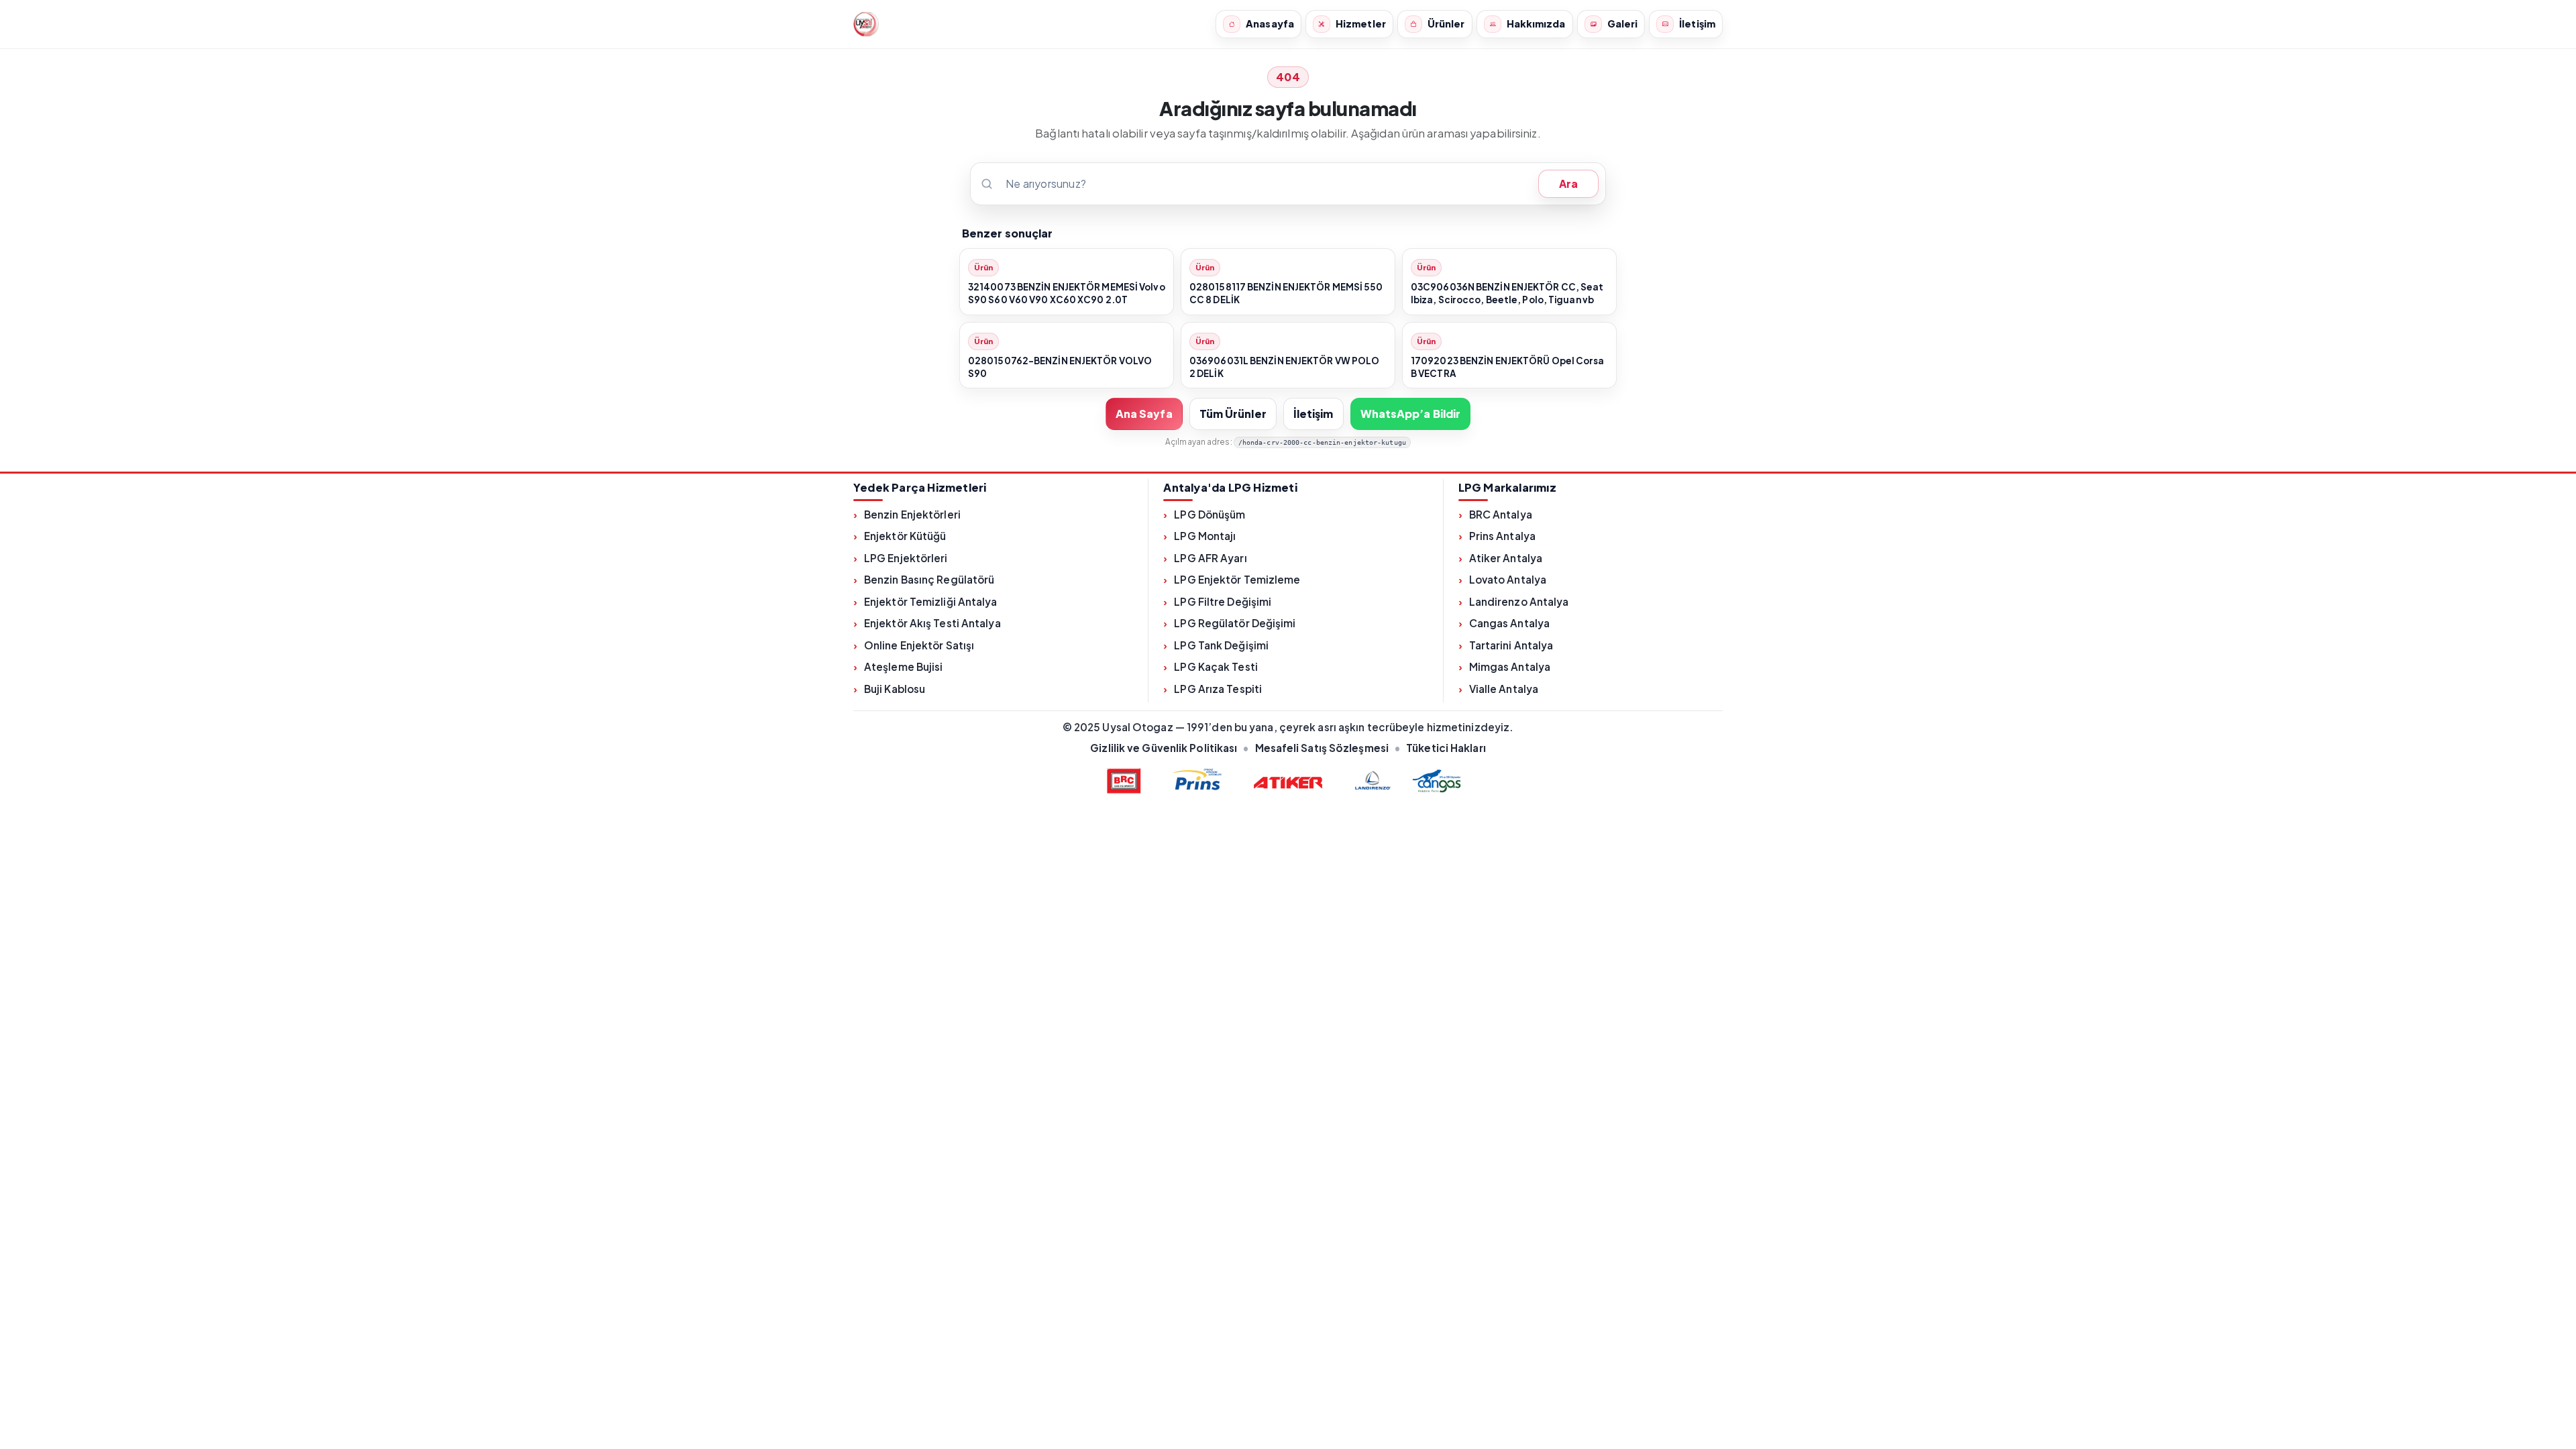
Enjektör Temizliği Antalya (931, 601)
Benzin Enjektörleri (912, 514)
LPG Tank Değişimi (1221, 645)
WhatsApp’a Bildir (1411, 414)
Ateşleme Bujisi (904, 666)
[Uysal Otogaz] (866, 24)
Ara (1568, 183)
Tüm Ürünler (1233, 414)
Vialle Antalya (1504, 689)
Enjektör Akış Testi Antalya (932, 623)
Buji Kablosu (895, 689)
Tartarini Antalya (1511, 645)
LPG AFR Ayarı (1210, 558)
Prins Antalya (1502, 536)
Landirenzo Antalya (1519, 601)
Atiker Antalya (1506, 558)
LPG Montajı (1205, 536)
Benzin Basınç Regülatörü (929, 579)
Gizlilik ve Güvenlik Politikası (1164, 748)
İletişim (1313, 414)
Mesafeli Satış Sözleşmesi (1322, 748)
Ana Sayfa (1144, 414)
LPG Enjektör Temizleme (1237, 579)
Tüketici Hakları (1446, 748)
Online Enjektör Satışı (919, 645)
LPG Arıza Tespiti (1218, 689)
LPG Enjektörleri (906, 558)
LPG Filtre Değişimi (1223, 601)
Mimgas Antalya (1510, 666)
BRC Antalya (1501, 514)
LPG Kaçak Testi (1216, 666)
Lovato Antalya (1508, 579)
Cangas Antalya (1509, 623)
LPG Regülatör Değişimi (1235, 623)
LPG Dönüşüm (1210, 514)
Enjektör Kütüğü (905, 536)
